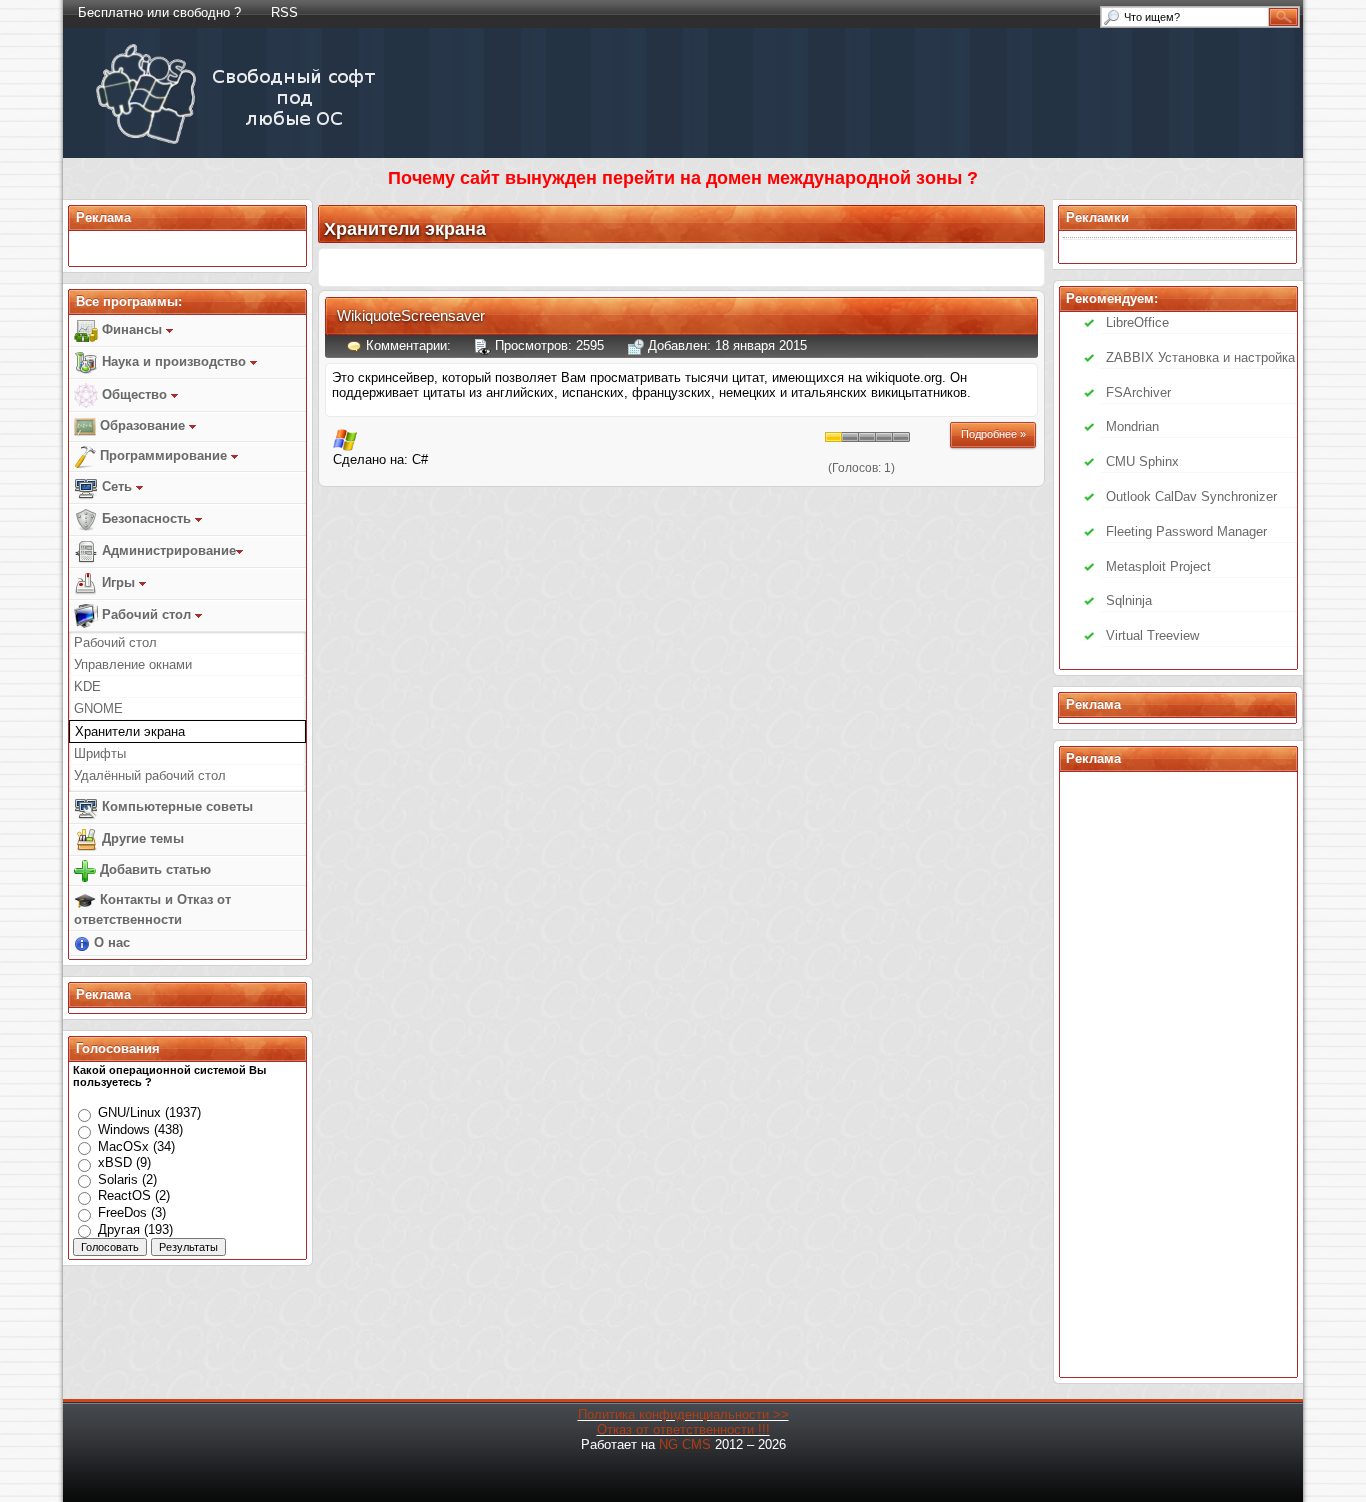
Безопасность (146, 518)
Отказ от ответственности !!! (683, 1429)
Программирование (163, 455)
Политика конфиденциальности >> (683, 1414)
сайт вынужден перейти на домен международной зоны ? (719, 178)
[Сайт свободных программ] (239, 143)
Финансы (132, 329)
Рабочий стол (146, 614)
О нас (110, 942)
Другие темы (141, 838)
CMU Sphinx (1142, 461)
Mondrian (1132, 426)
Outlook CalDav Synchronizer (1191, 496)
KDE (87, 686)
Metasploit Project (1158, 566)
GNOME (98, 708)
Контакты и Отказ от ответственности (152, 909)
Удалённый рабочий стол (150, 775)
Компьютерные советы (175, 806)
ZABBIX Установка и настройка (1200, 357)
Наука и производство (174, 361)
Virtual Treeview (1152, 635)
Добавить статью (153, 869)
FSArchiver (1138, 392)
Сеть (117, 486)
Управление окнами (133, 664)
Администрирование (167, 550)
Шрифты (100, 753)
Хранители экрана (130, 731)
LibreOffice (1137, 322)
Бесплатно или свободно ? (159, 12)
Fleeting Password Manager (1186, 531)
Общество (134, 394)
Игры (118, 582)
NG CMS (685, 1444)
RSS (284, 12)
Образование (142, 425)
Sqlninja (1129, 600)
